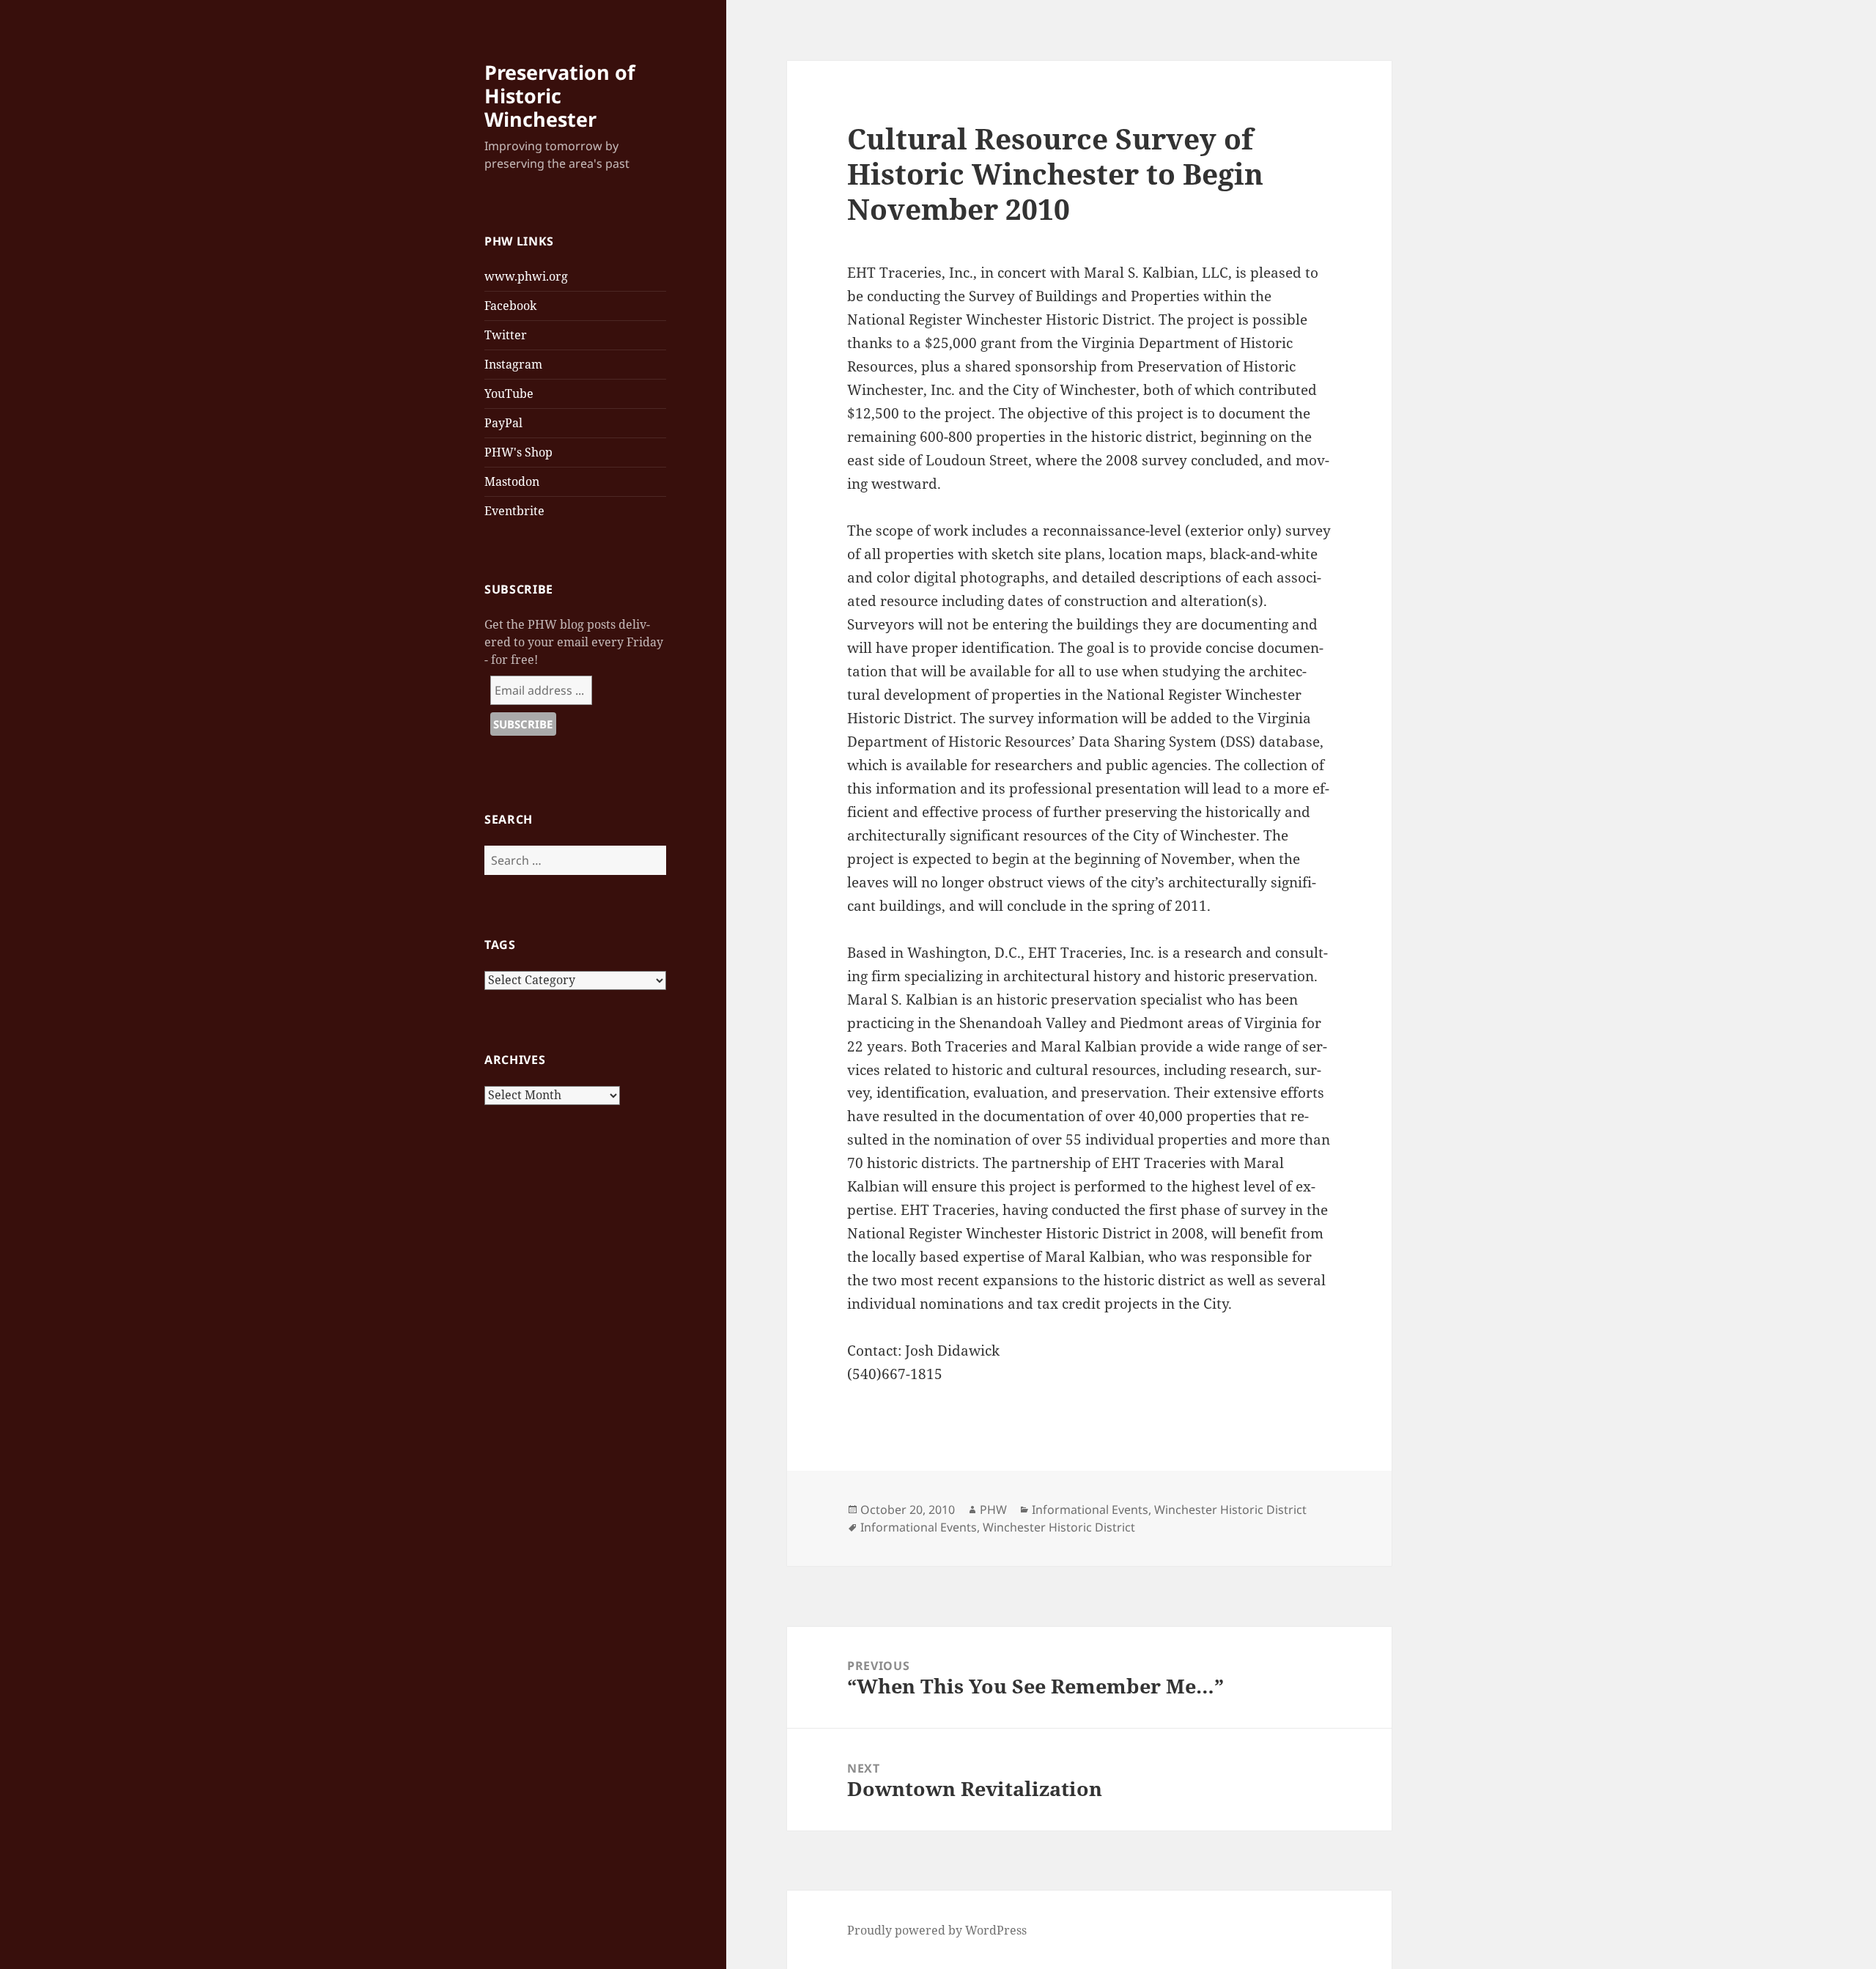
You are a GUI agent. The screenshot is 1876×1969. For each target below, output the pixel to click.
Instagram (513, 364)
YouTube (509, 394)
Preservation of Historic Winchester (560, 96)
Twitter (506, 335)
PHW (993, 1510)
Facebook (510, 306)
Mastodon (512, 481)
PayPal (503, 423)
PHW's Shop (518, 452)
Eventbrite (514, 511)
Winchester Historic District (1230, 1510)
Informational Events (1090, 1510)
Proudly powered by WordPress (937, 1930)
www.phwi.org (526, 276)
